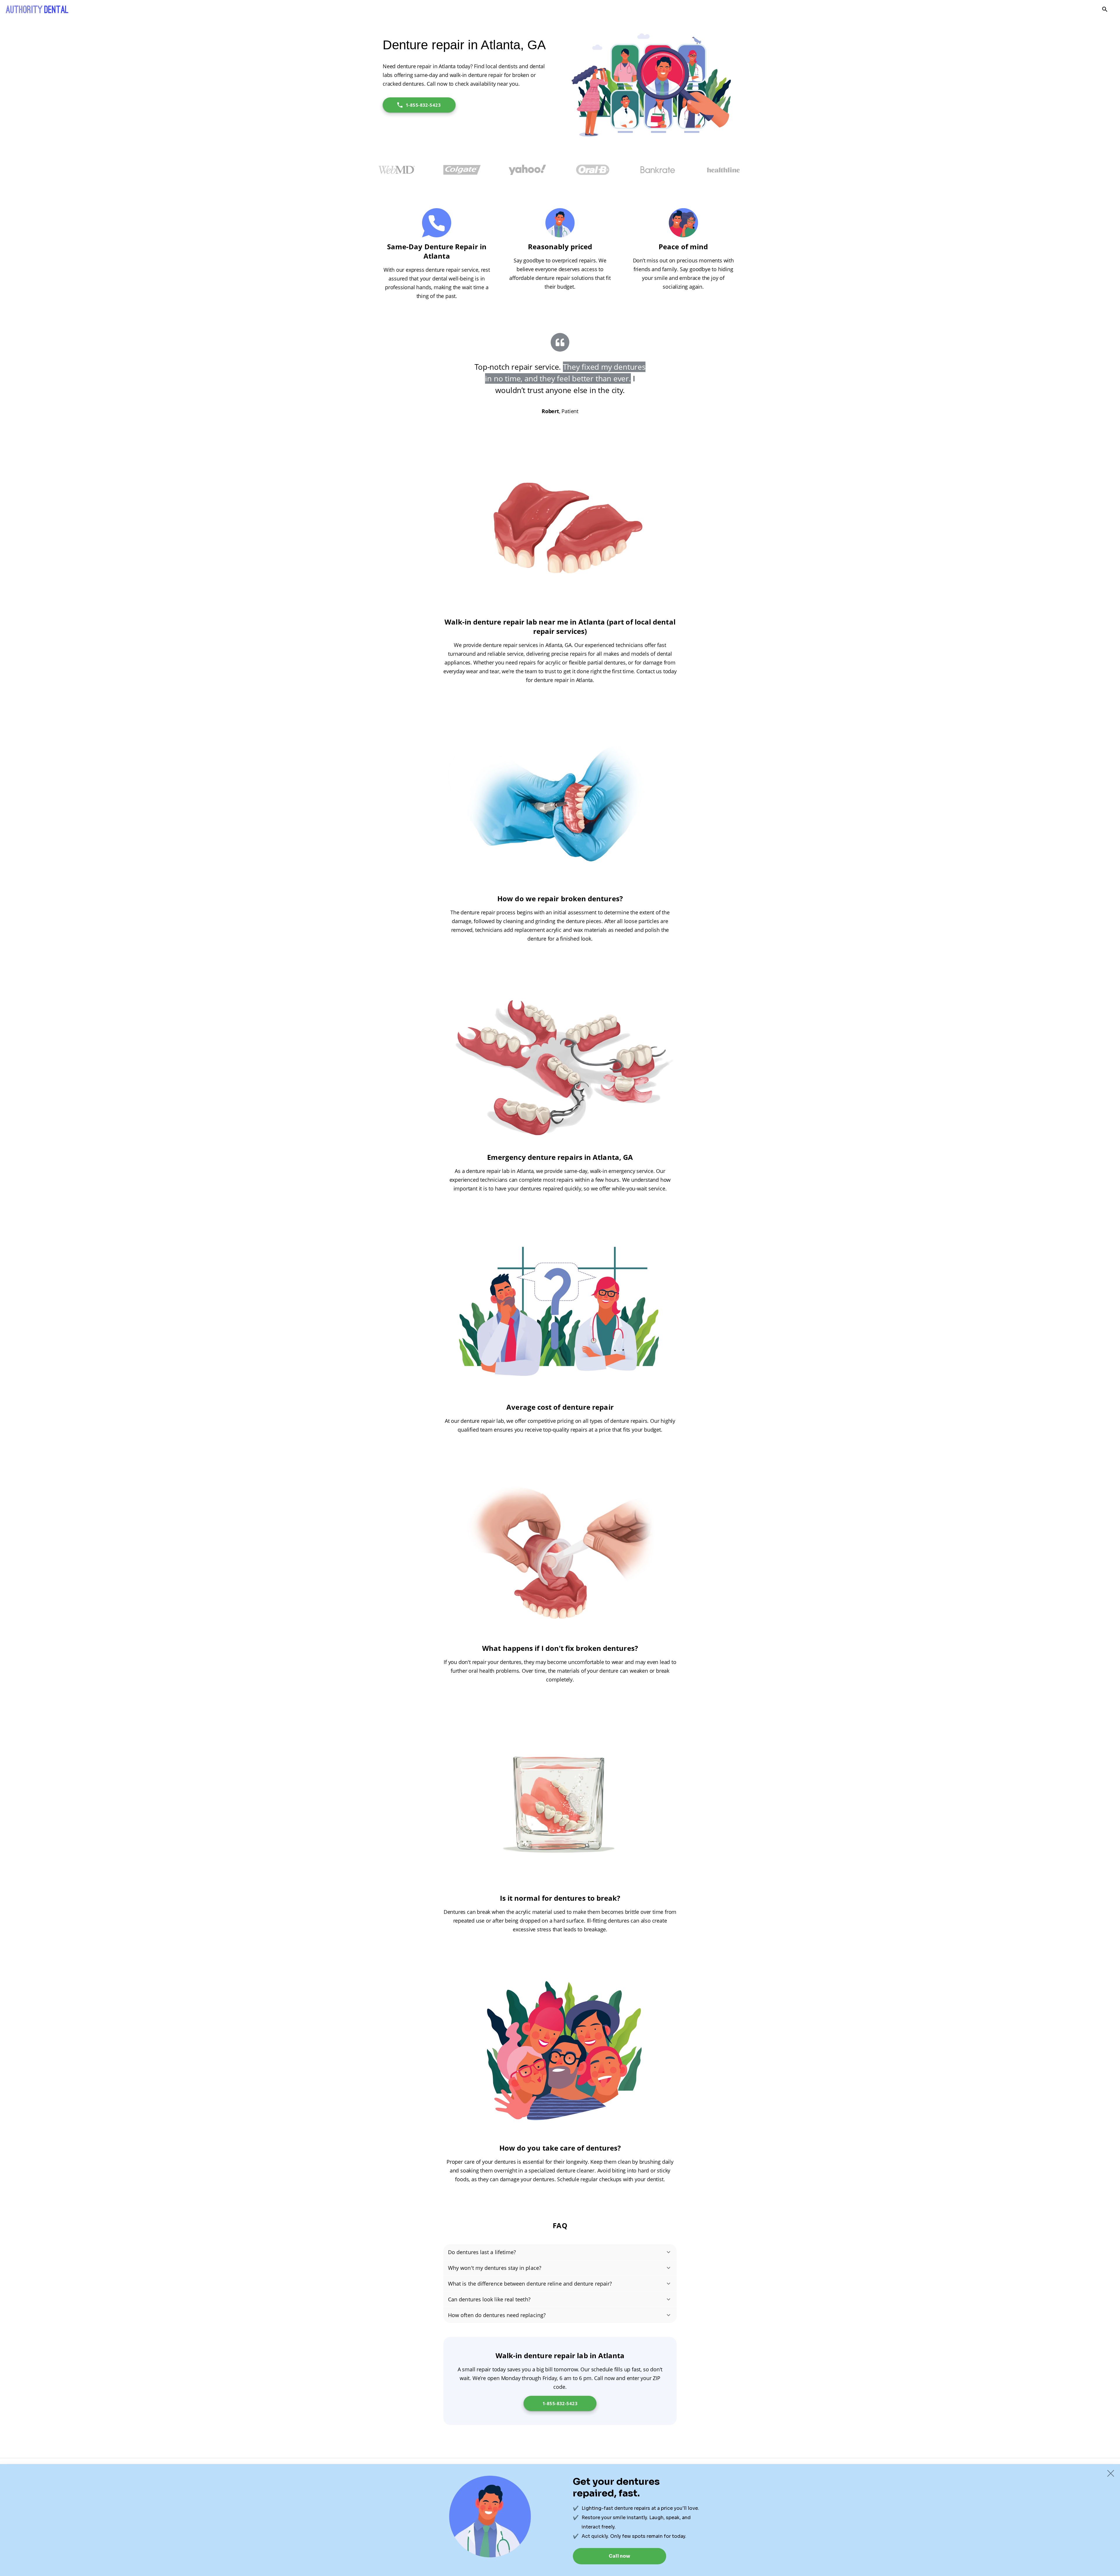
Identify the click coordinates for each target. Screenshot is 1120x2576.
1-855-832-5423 (423, 105)
